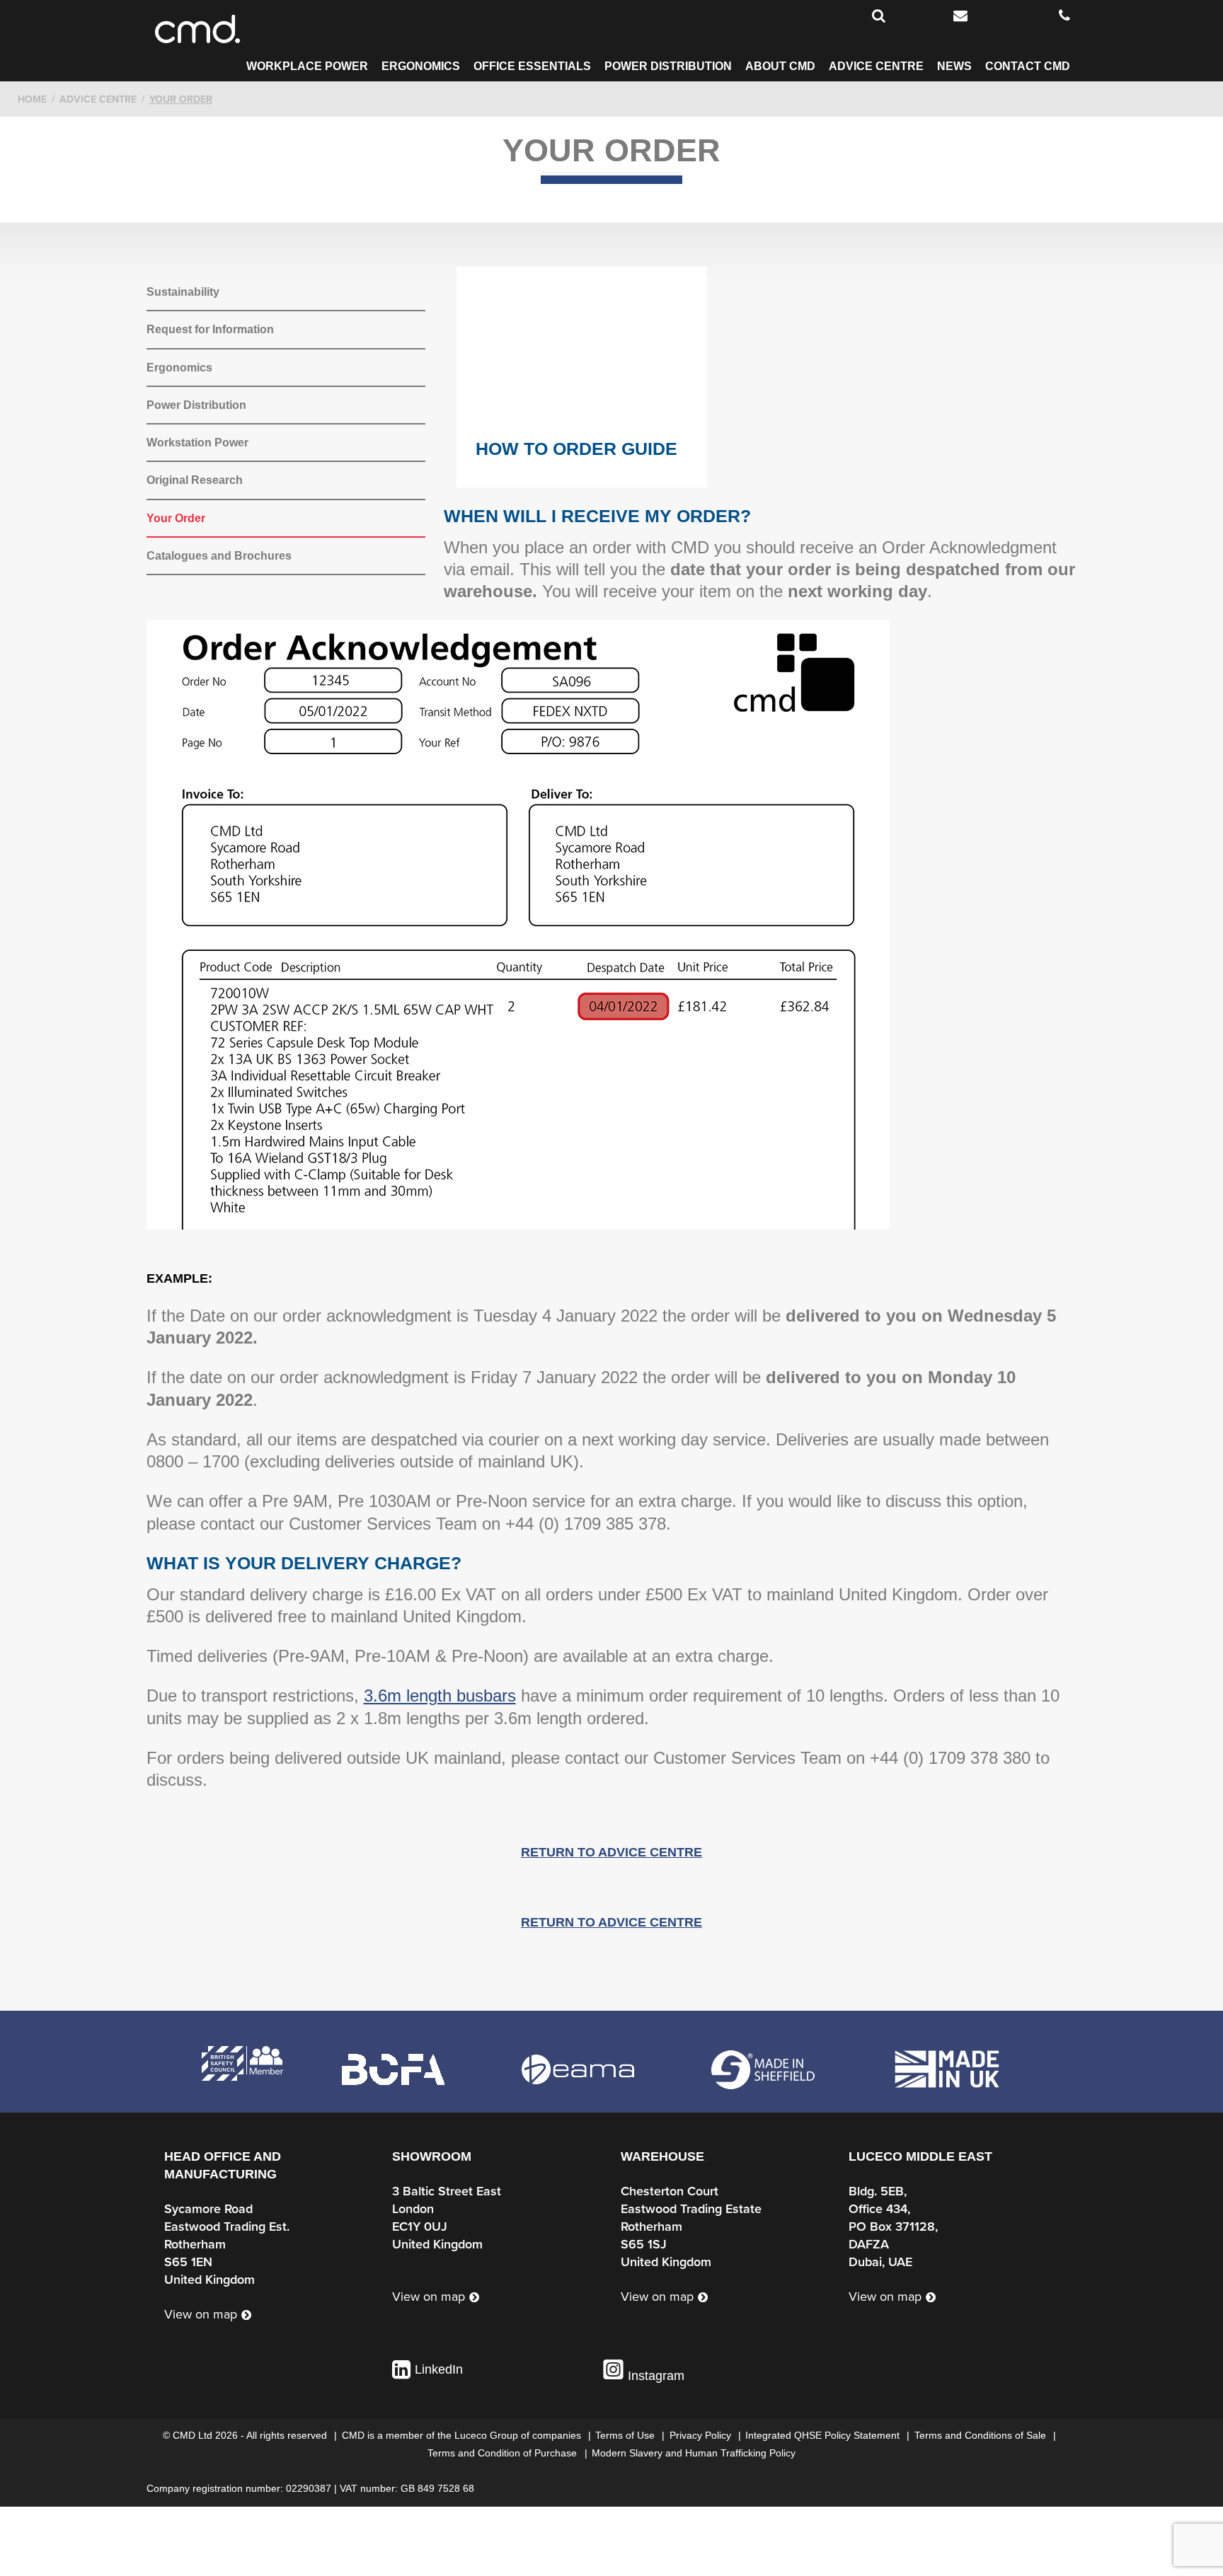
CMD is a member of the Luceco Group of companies (463, 2435)
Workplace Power (307, 67)
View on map (201, 2315)
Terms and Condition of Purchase (504, 2453)
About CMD (780, 67)
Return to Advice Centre (611, 1852)
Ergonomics (421, 67)
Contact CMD (1028, 67)
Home (32, 99)
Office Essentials (532, 67)
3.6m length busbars (440, 1696)
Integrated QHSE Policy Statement (824, 2435)
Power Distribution (668, 67)
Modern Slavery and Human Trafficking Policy (694, 2453)
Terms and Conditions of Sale (982, 2435)
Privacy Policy (702, 2435)
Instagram (654, 2376)
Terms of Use (626, 2435)
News (954, 67)
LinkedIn (439, 2369)
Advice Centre (876, 67)
